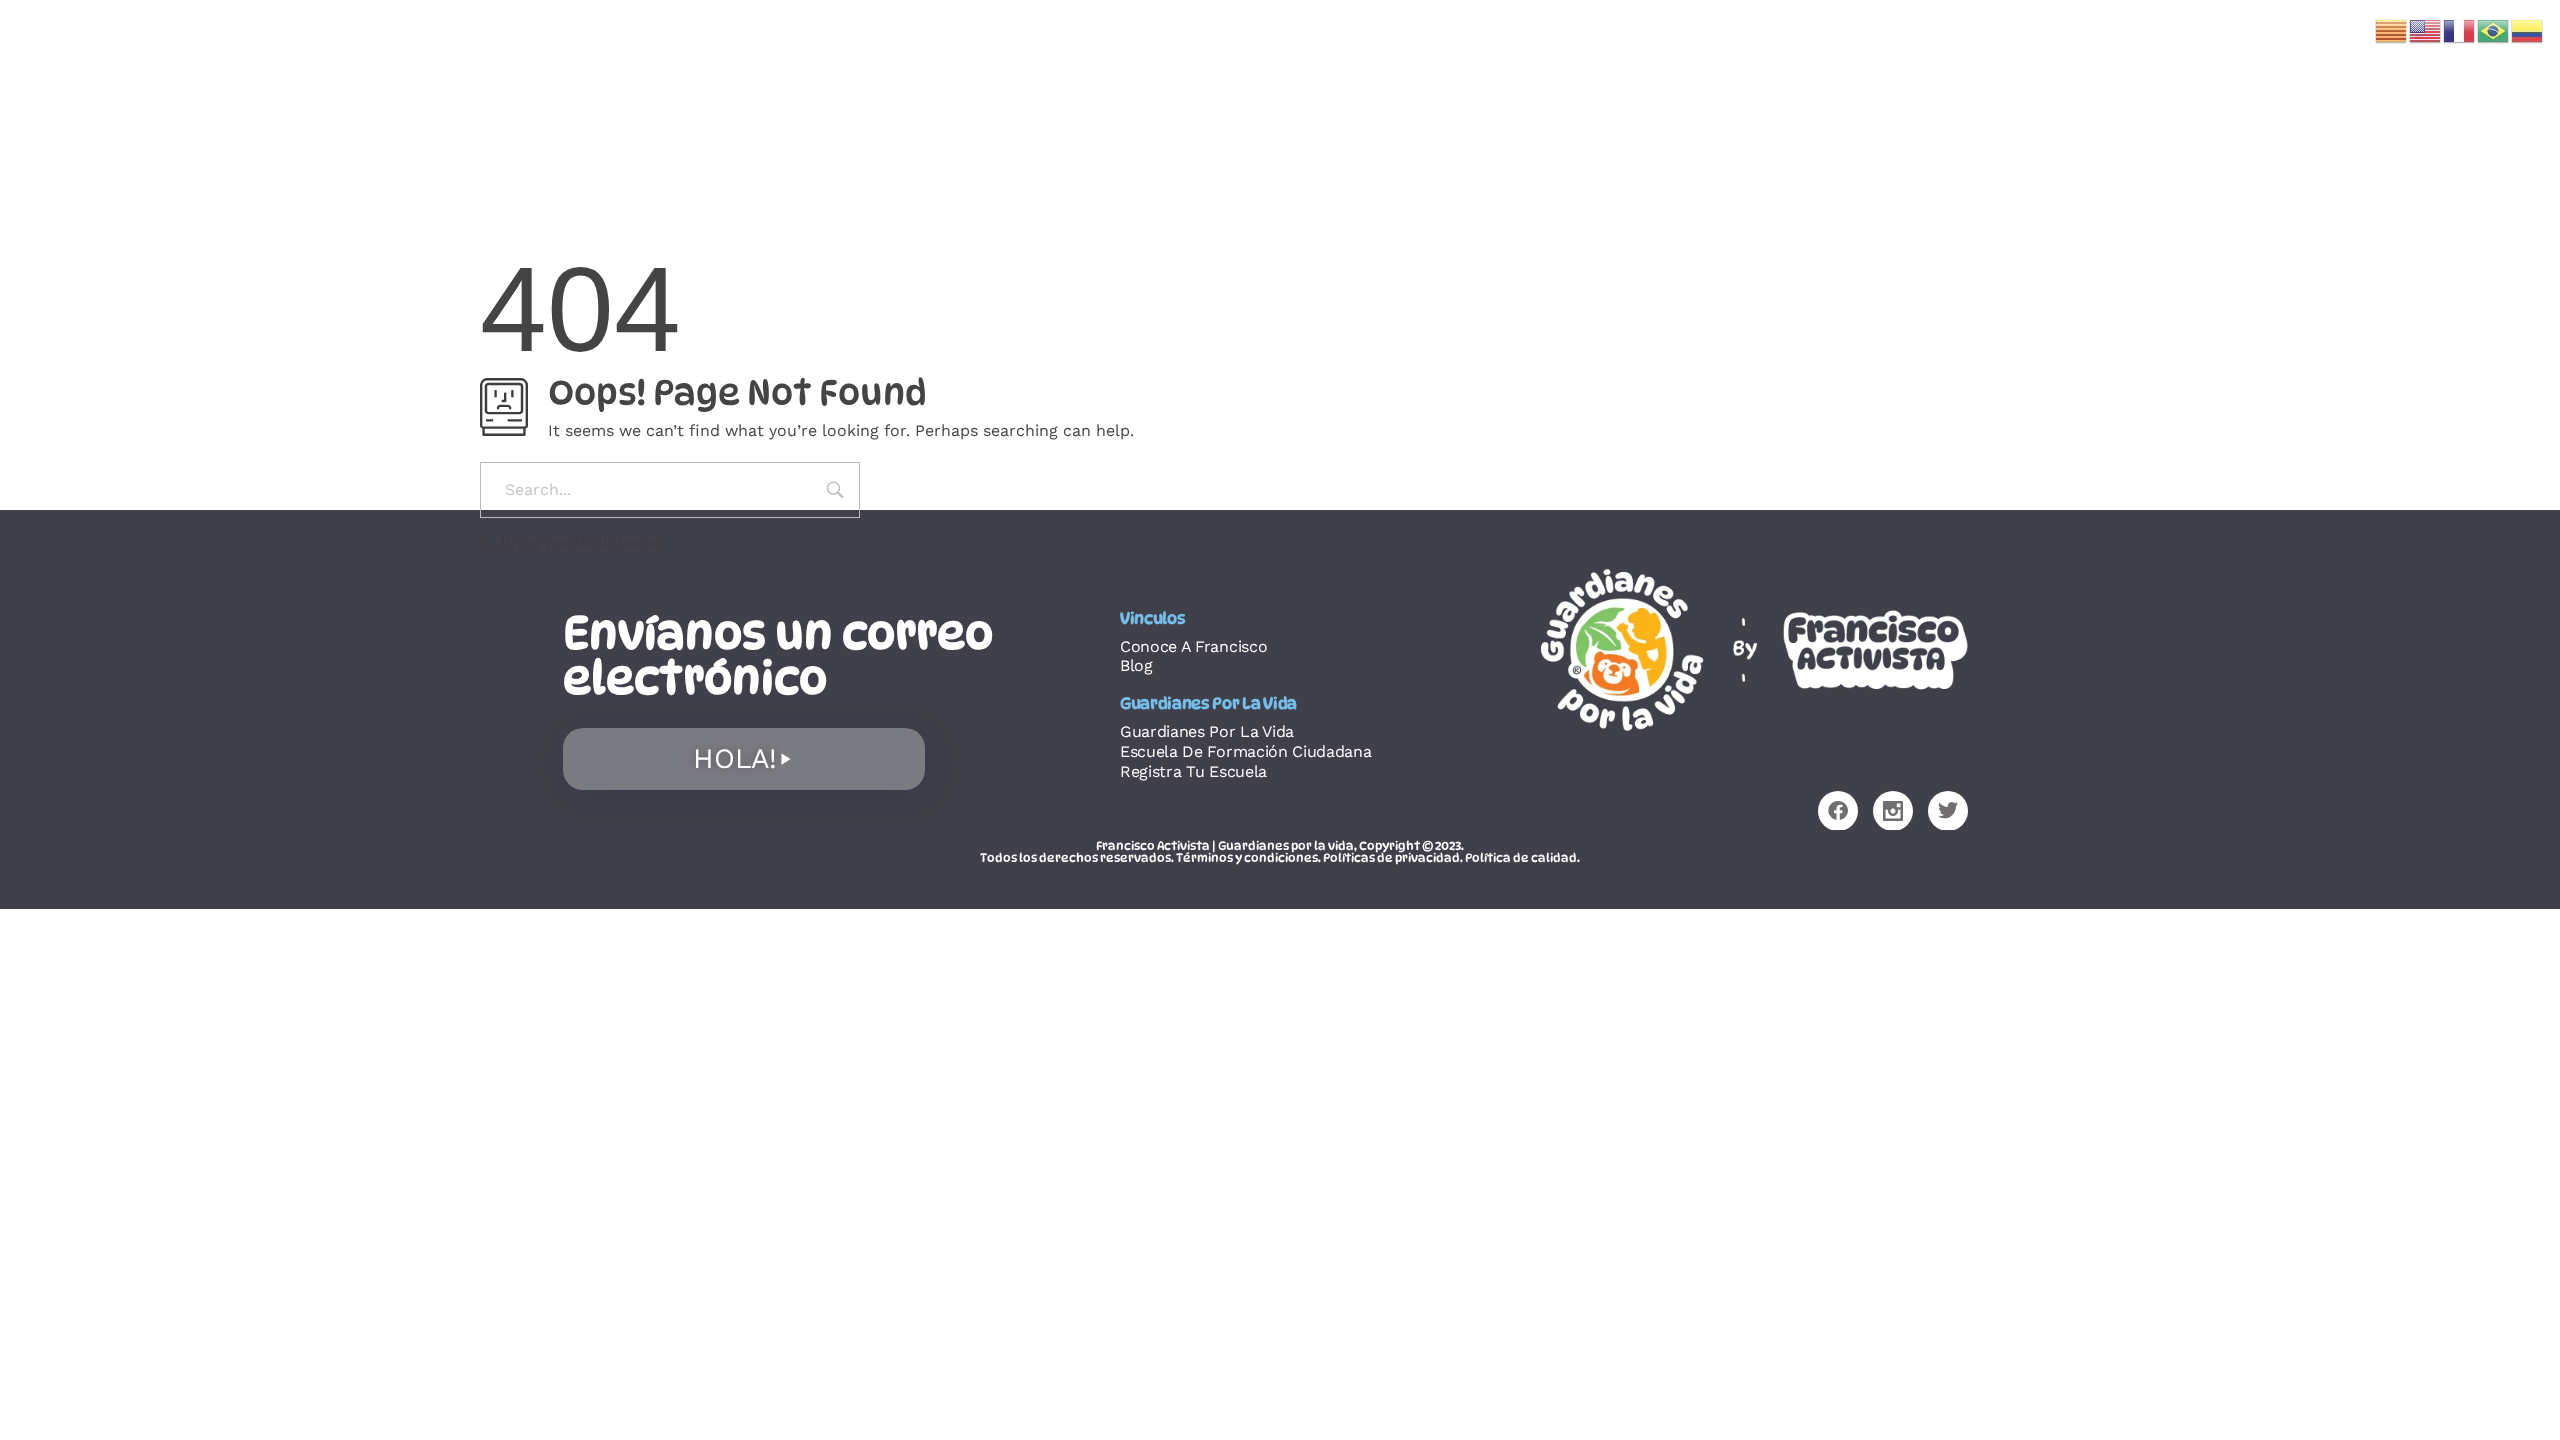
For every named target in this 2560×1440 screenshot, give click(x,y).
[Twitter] (1948, 811)
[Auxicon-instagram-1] (1893, 811)
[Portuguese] (2494, 29)
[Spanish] (2528, 29)
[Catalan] (2392, 29)
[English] (2426, 29)
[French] (2460, 29)
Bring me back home (578, 542)
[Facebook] (1838, 811)
